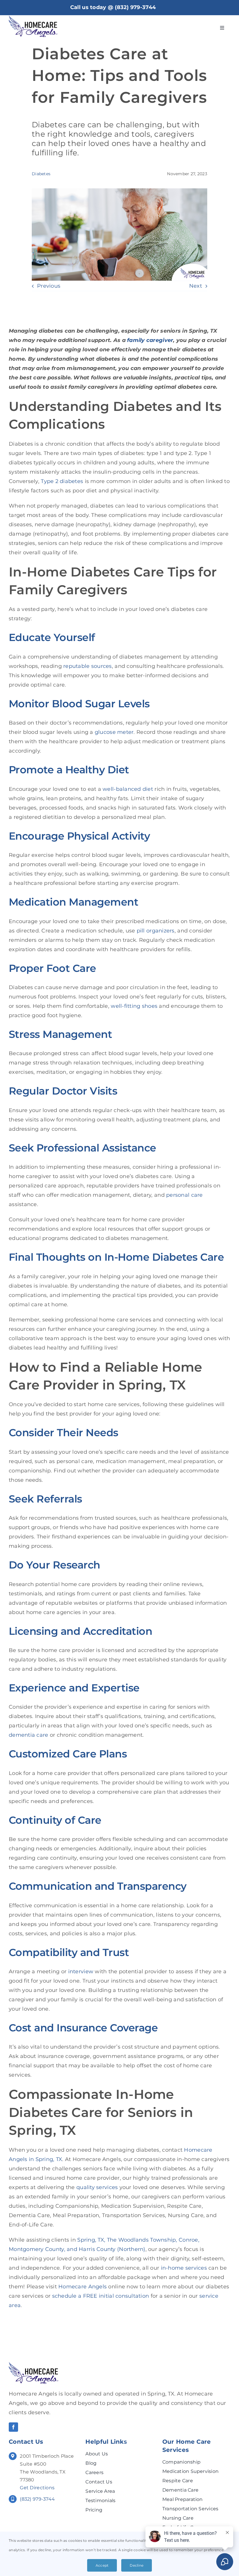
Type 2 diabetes (62, 481)
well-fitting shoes (134, 1006)
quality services (97, 2187)
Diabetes (41, 174)
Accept (102, 2565)
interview (81, 1971)
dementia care (29, 1735)
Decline (137, 2565)
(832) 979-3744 (135, 7)
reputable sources (88, 666)
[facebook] (13, 2427)
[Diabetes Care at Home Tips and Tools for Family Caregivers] (34, 2365)
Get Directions (37, 2488)
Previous (49, 286)
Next (196, 286)
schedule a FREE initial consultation (101, 2296)
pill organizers (156, 931)
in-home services (184, 2268)
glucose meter (114, 732)
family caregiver (150, 340)
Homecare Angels (82, 2287)
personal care (184, 1195)
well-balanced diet (128, 789)
